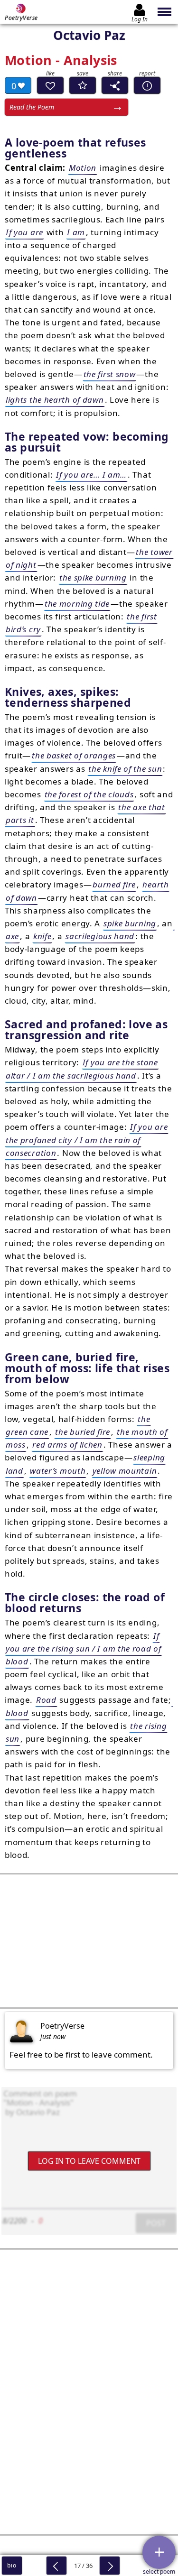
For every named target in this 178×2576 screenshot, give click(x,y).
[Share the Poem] (115, 85)
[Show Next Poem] (110, 2566)
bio (12, 2565)
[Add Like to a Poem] (50, 85)
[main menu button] (165, 12)
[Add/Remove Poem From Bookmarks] (83, 85)
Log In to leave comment (89, 2161)
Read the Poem (32, 107)
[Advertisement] (89, 1941)
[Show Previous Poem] (56, 2566)
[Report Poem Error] (147, 85)
